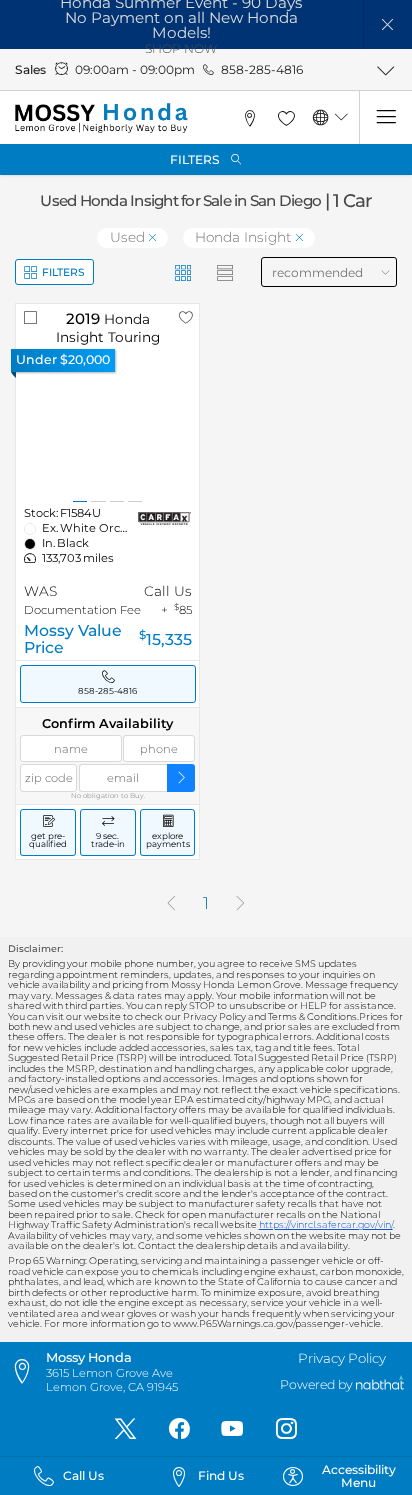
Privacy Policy (342, 1358)
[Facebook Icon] (179, 1429)
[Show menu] (385, 117)
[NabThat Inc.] (380, 1385)
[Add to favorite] (185, 317)
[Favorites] (286, 117)
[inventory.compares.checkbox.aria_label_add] (30, 317)
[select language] (341, 117)
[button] (388, 24)
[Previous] (171, 904)
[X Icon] (125, 1429)
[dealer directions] (27, 1372)
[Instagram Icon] (286, 1429)
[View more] (385, 70)
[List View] (225, 272)
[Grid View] (183, 272)
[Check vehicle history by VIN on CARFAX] (164, 519)
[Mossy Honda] (101, 118)
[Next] (241, 904)
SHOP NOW (181, 48)
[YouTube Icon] (232, 1429)
